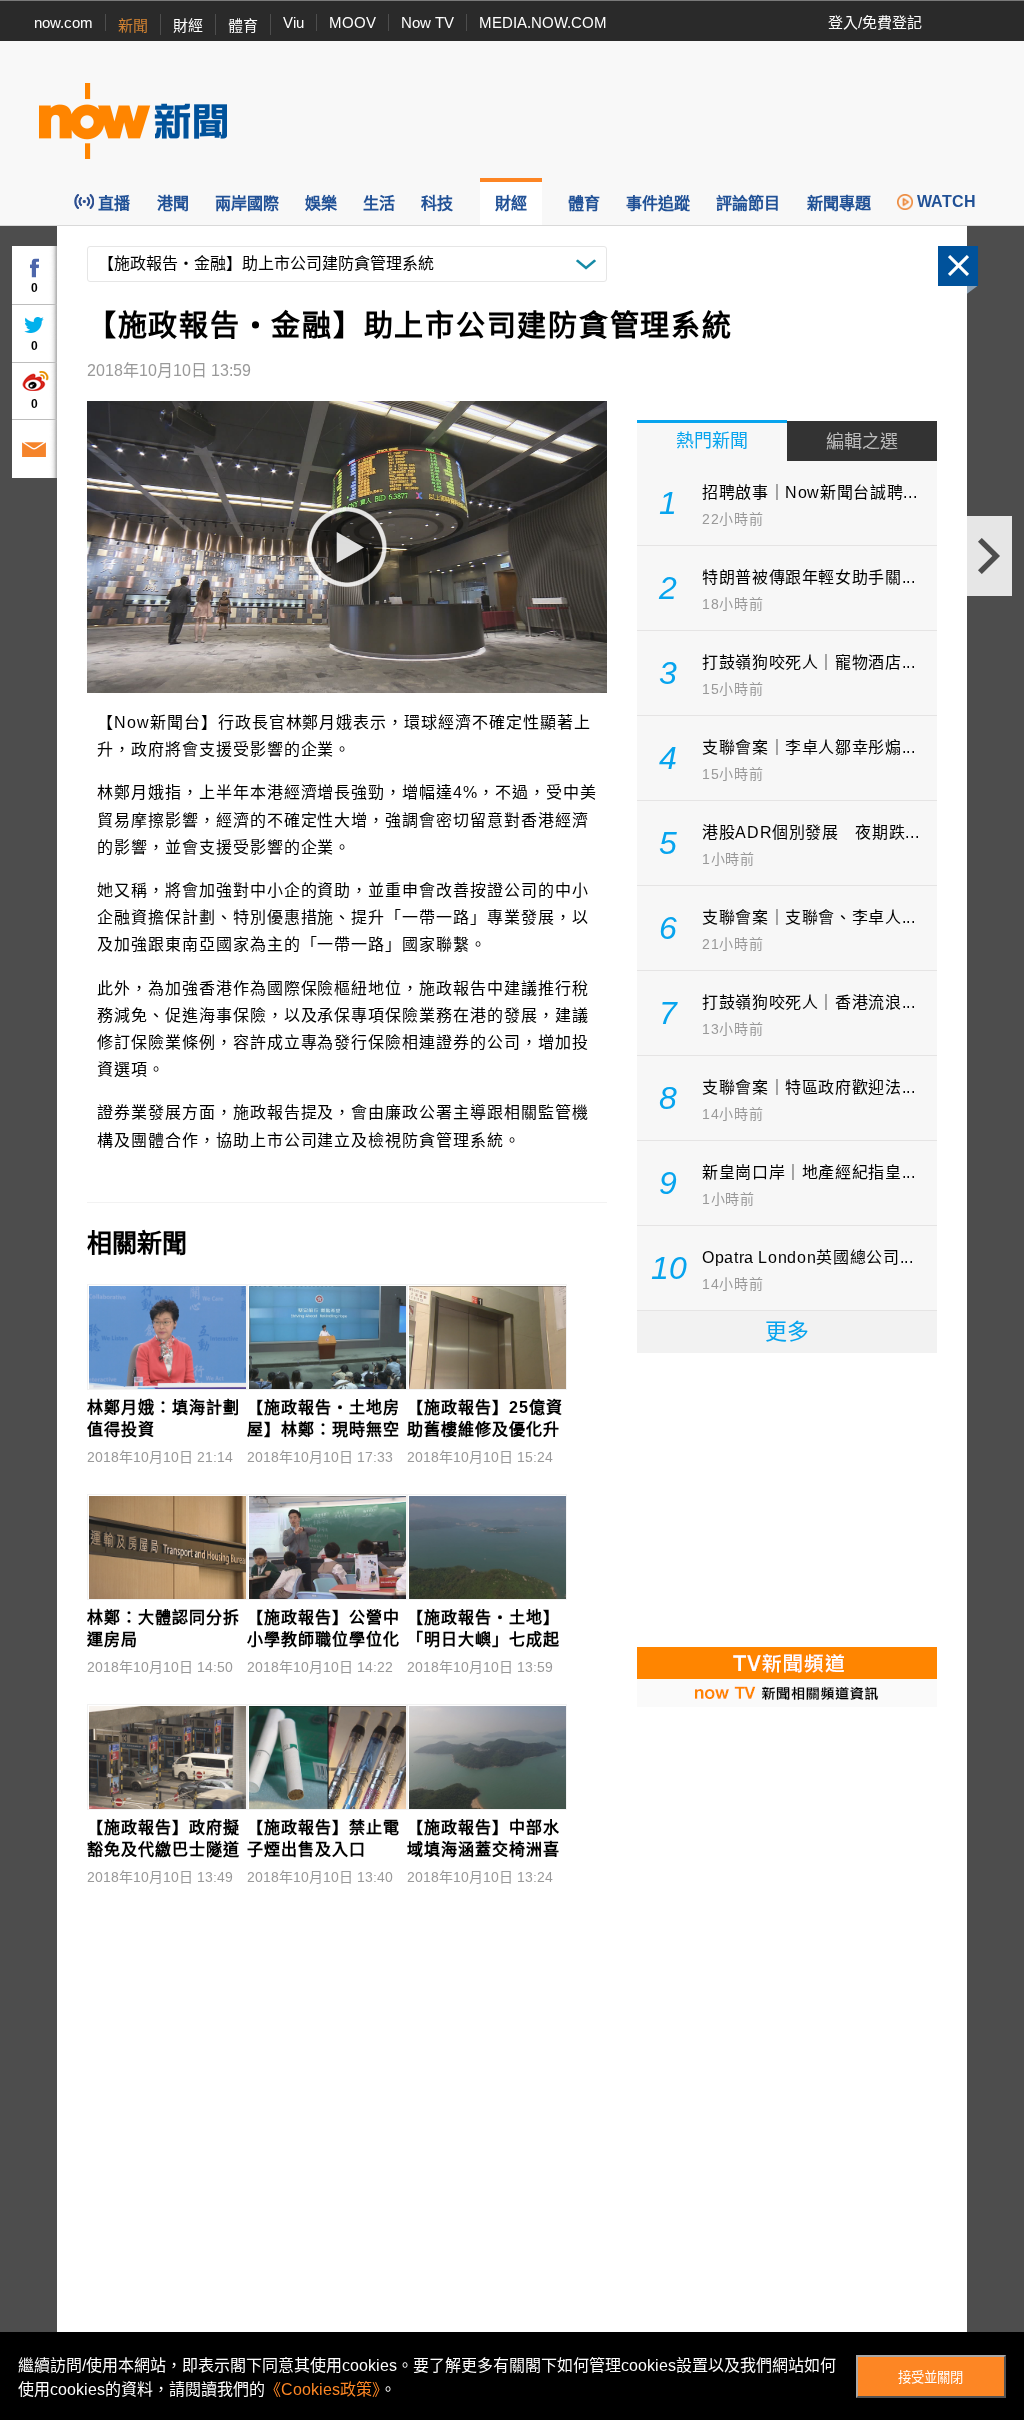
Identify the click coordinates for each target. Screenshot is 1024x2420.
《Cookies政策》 (322, 2389)
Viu (293, 22)
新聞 (133, 25)
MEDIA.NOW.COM (543, 22)
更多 (787, 1331)
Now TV (427, 22)
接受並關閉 (930, 2377)
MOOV (352, 22)
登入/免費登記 (875, 22)
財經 (188, 25)
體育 (243, 25)
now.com (63, 22)
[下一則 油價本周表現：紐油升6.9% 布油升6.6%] (989, 556)
